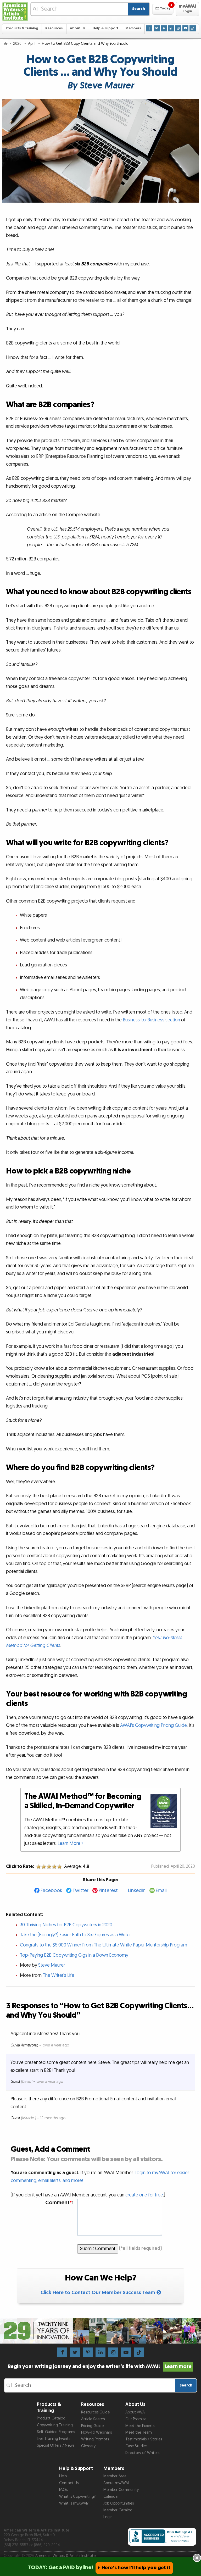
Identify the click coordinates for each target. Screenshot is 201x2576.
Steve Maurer (52, 1965)
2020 (18, 44)
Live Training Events (54, 2439)
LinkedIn (137, 1891)
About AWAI (135, 2412)
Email (161, 1891)
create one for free (144, 2195)
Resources (54, 28)
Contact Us (69, 2483)
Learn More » (71, 1843)
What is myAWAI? (74, 2503)
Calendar (111, 2497)
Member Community (121, 2490)
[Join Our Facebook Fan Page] (149, 28)
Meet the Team (139, 2432)
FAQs (63, 2490)
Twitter (80, 1891)
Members (133, 28)
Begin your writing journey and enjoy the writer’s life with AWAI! (100, 2367)
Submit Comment (98, 2249)
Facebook (51, 1891)
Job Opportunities (119, 2503)
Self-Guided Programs (56, 2432)
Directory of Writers (142, 2453)
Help (63, 2476)
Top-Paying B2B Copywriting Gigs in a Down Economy (74, 1955)
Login (108, 2517)
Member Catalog (118, 2510)
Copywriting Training (55, 2425)
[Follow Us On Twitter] (157, 28)
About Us (78, 28)
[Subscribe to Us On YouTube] (185, 28)
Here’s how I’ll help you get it (136, 2568)
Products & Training (22, 28)
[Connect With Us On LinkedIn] (171, 28)
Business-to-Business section (151, 1020)
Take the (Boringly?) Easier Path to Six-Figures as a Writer (75, 1935)
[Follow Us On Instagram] (178, 28)
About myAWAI (116, 2483)
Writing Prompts (95, 2439)
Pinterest (108, 1891)
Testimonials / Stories (144, 2439)
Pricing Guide (92, 2426)
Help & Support (105, 28)
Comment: (59, 2203)
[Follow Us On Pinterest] (164, 28)
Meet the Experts (140, 2426)
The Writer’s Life (58, 1975)
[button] (163, 9)
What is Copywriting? (77, 2497)
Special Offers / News (56, 2446)
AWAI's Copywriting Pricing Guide (153, 1725)
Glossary (88, 2446)
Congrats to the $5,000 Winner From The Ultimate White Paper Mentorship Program (104, 1945)
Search (139, 9)
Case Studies (136, 2446)
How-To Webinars (96, 2432)
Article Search (93, 2419)
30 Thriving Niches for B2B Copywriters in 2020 (66, 1925)
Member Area (115, 2476)
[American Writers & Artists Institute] (15, 12)
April (32, 44)
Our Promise (136, 2419)
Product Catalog (51, 2418)
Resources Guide (95, 2412)
